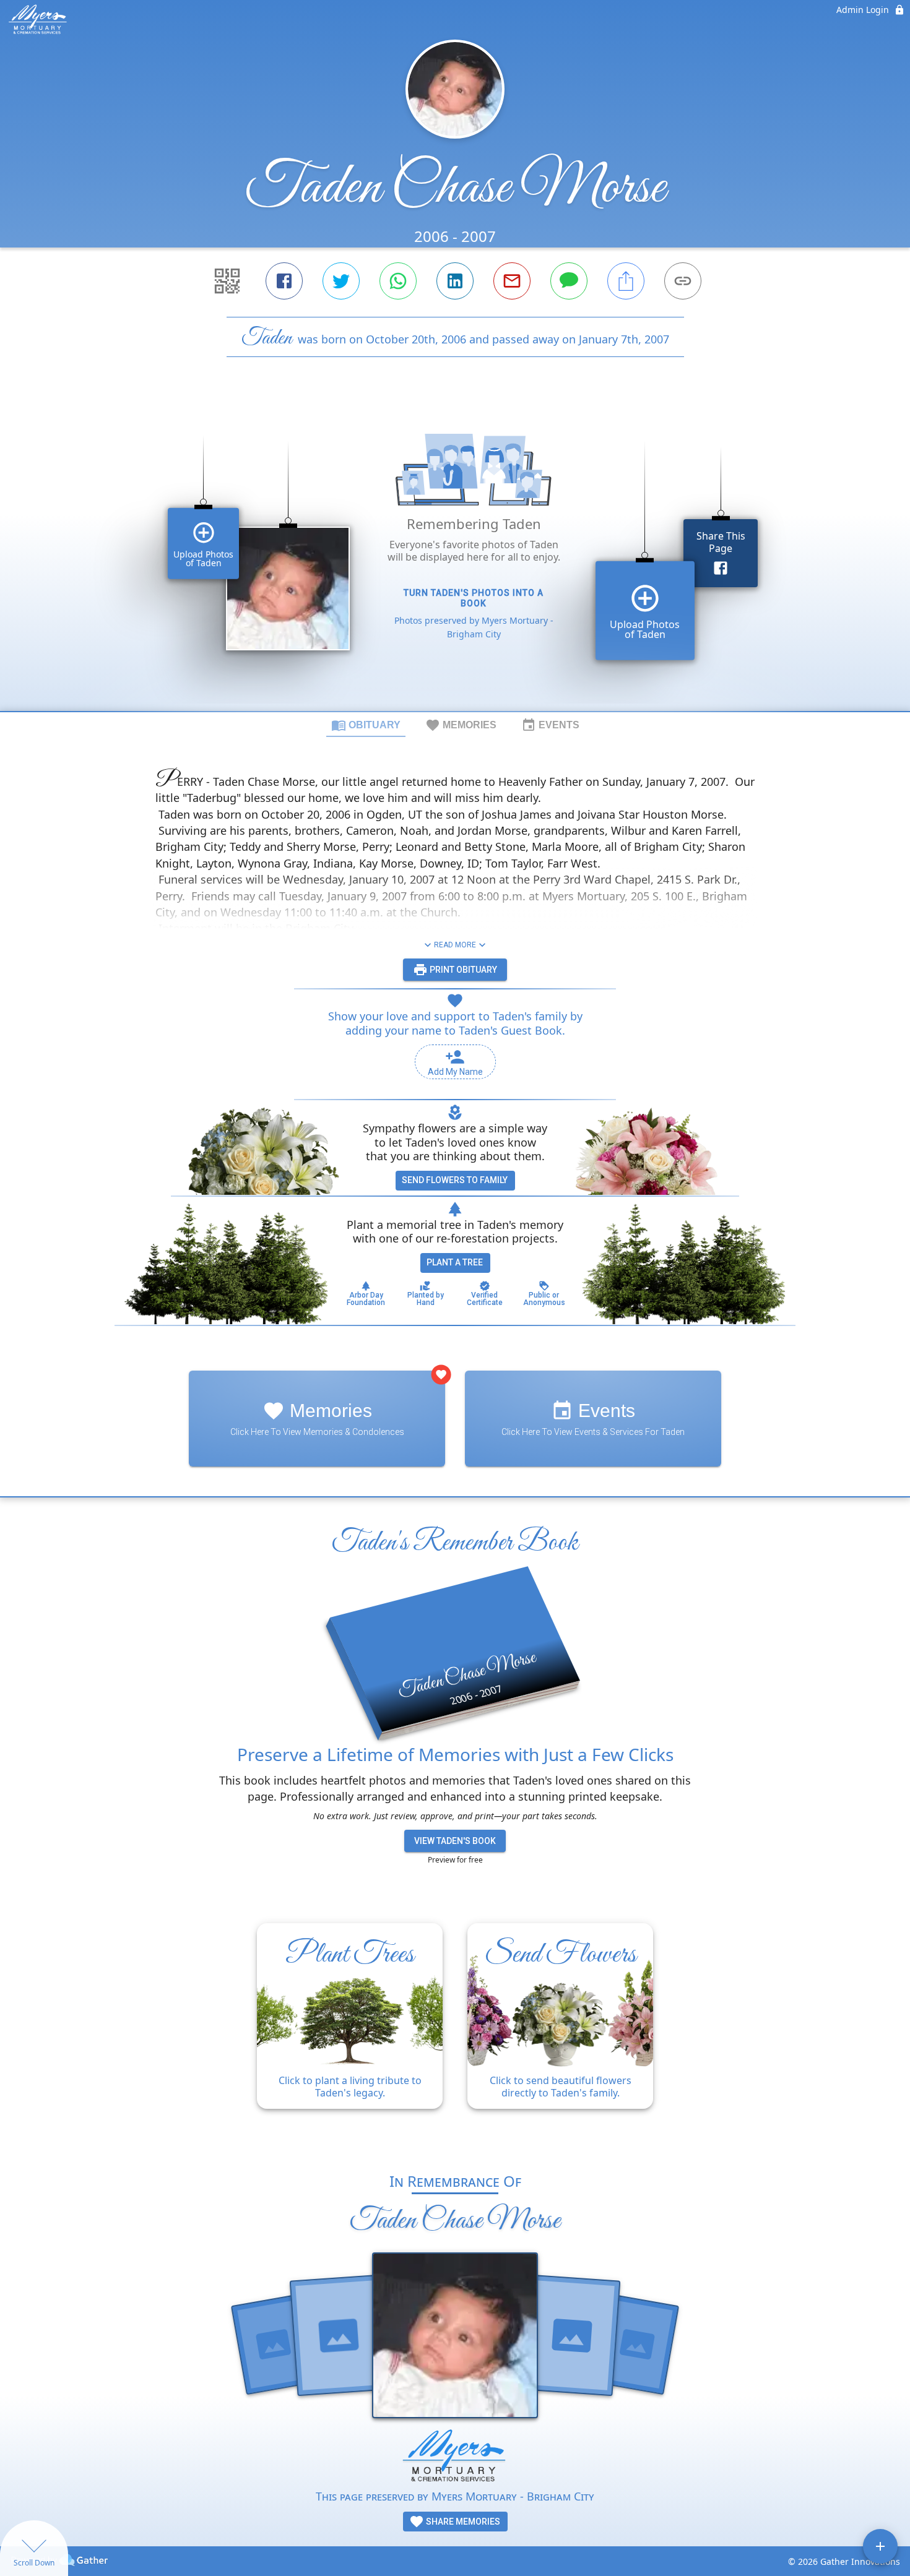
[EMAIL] (512, 281)
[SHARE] (626, 281)
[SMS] (569, 281)
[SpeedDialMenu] (880, 2546)
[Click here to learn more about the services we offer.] (455, 2458)
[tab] (366, 725)
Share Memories (462, 2522)
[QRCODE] (227, 281)
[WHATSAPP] (398, 281)
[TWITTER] (341, 281)
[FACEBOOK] (284, 281)
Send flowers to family (455, 1180)
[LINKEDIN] (455, 281)
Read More (455, 945)
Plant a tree (455, 1262)
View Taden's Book (455, 1841)
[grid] (455, 555)
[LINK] (683, 281)
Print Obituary (462, 970)
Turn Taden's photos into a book (474, 598)
